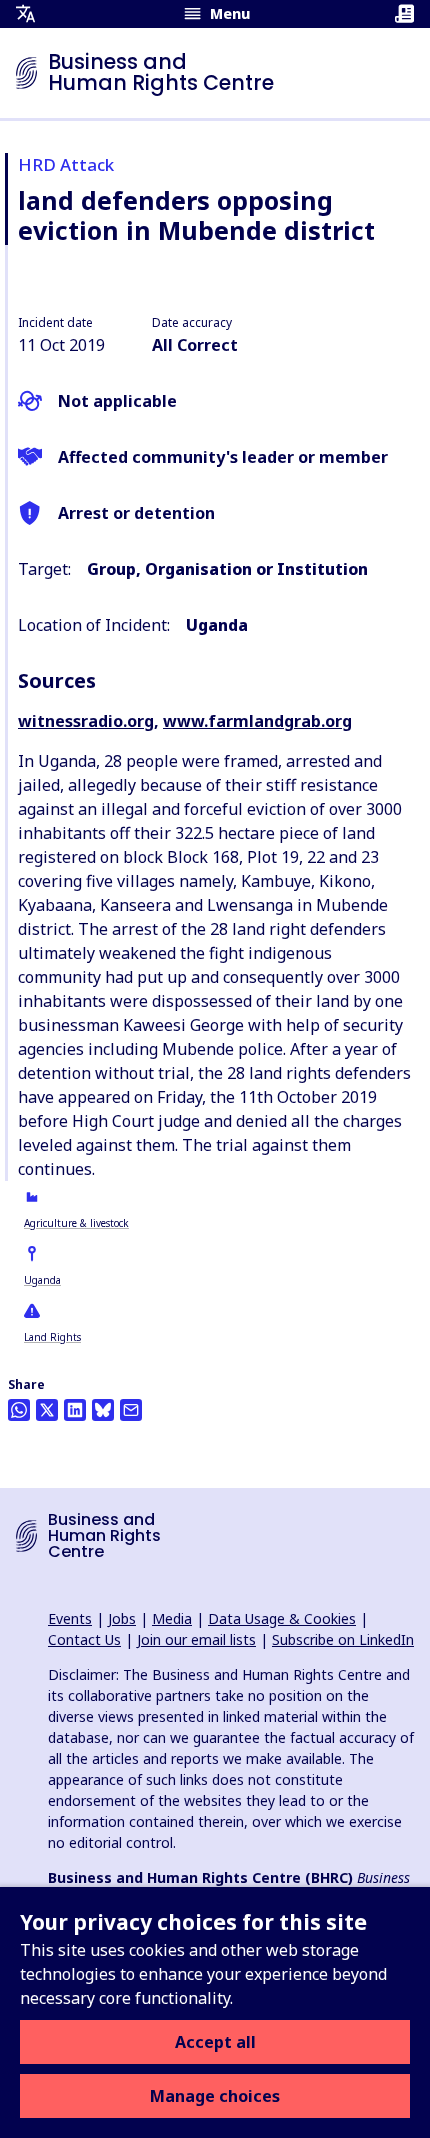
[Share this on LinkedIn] (75, 1410)
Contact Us (84, 1639)
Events (70, 1618)
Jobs (122, 1618)
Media (172, 1618)
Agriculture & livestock (76, 1223)
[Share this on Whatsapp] (19, 1410)
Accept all (215, 2042)
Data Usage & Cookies (282, 1618)
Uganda (42, 1280)
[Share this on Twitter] (47, 1410)
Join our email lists (196, 1639)
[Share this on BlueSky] (103, 1410)
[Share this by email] (131, 1410)
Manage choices (215, 2096)
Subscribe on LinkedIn (343, 1639)
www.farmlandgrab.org (257, 721)
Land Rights (52, 1337)
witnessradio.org (86, 721)
